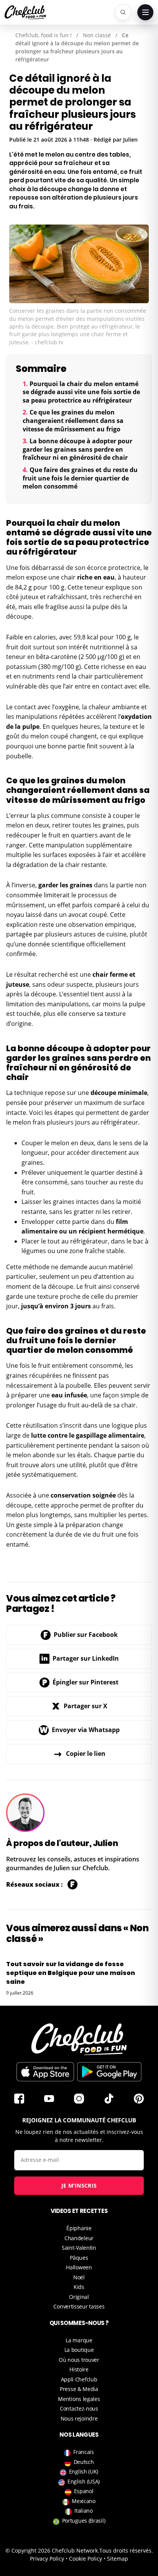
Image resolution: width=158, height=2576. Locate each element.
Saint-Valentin (79, 2248)
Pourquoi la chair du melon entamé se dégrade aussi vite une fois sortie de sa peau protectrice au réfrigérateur (81, 392)
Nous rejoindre (79, 2418)
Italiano (84, 2511)
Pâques (79, 2258)
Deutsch (84, 2462)
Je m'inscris (79, 2185)
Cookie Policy (86, 2559)
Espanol (84, 2491)
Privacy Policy (47, 2559)
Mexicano (84, 2501)
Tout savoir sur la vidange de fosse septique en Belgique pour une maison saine (71, 1973)
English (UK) (84, 2471)
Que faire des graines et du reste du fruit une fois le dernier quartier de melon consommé (80, 478)
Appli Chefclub (79, 2379)
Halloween (79, 2267)
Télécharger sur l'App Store (45, 2072)
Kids (79, 2287)
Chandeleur (79, 2238)
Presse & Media (79, 2389)
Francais (84, 2452)
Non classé (97, 35)
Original (79, 2297)
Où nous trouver (79, 2360)
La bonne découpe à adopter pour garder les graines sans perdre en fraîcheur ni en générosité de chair (77, 449)
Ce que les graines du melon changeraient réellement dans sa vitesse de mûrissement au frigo (73, 420)
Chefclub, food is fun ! (44, 35)
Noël (79, 2277)
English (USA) (84, 2481)
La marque (79, 2340)
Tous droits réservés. (126, 2550)
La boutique (79, 2350)
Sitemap (118, 2559)
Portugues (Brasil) (84, 2521)
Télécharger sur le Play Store (109, 2072)
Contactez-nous (79, 2408)
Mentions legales (79, 2399)
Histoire (79, 2369)
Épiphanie (79, 2228)
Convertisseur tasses (79, 2306)
